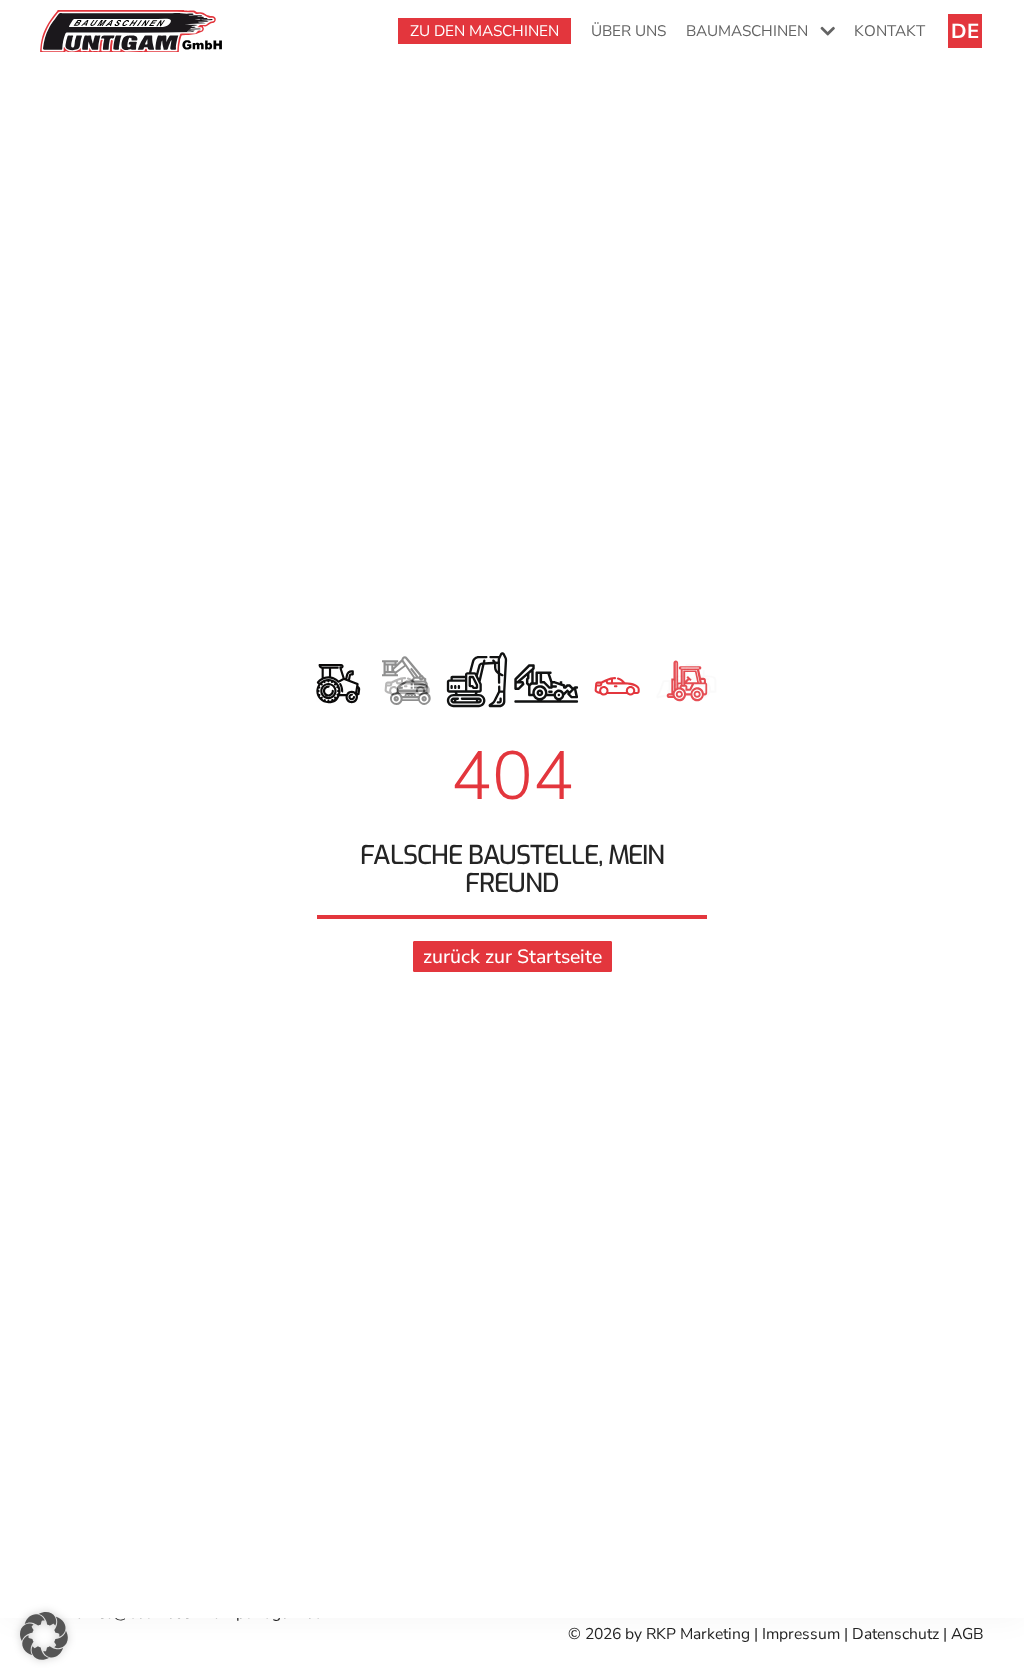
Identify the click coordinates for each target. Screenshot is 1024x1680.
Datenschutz (895, 1634)
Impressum (803, 1634)
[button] (44, 1636)
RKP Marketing (698, 1634)
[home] (131, 29)
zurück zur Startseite (512, 956)
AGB (967, 1634)
